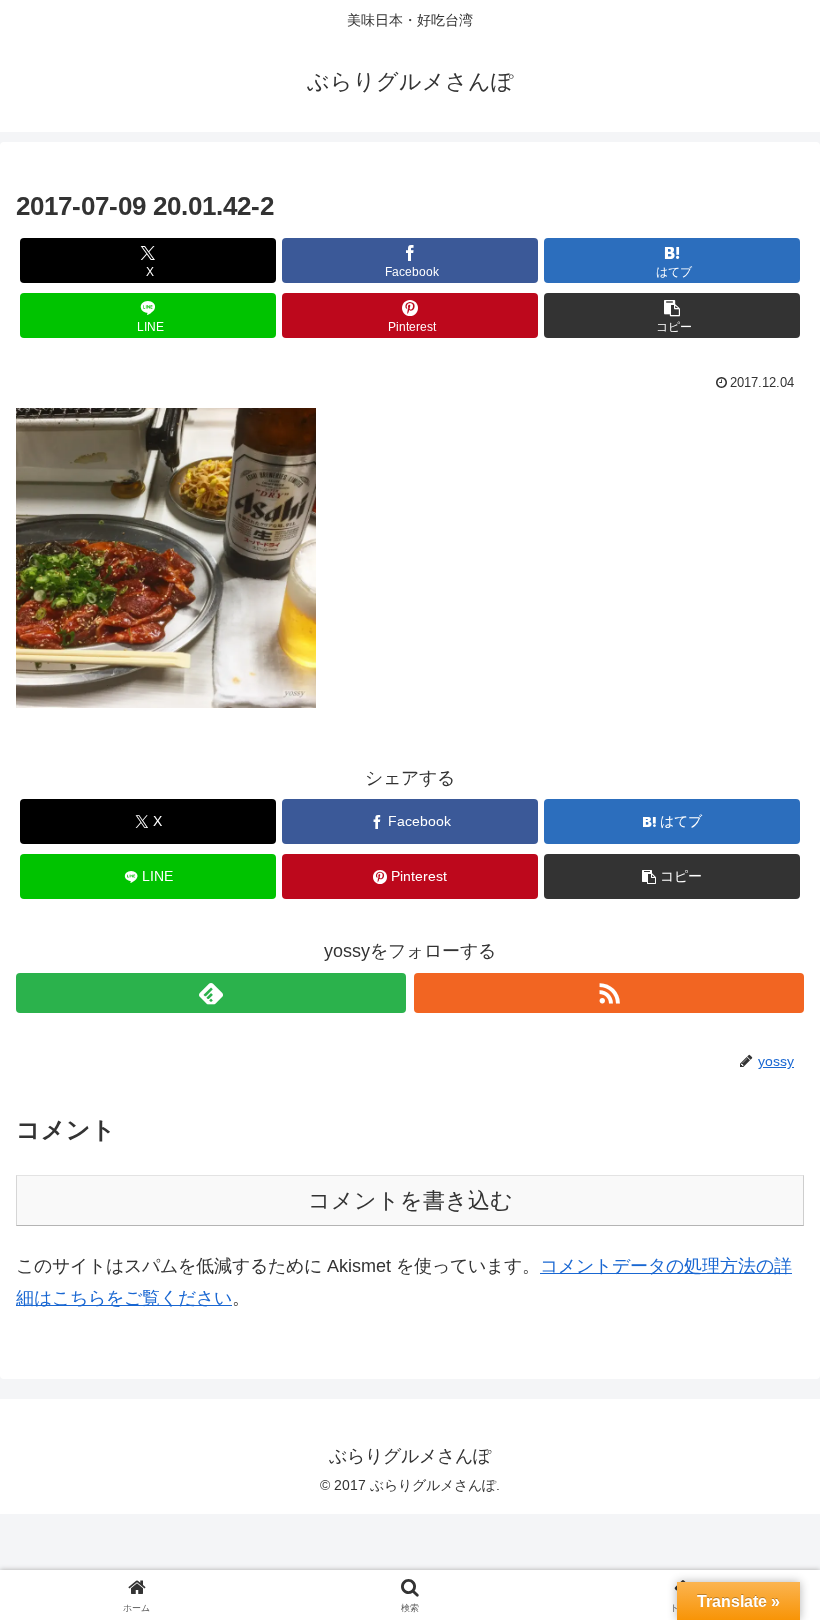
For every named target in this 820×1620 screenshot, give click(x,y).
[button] (672, 315)
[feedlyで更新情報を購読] (211, 993)
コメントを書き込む (410, 1200)
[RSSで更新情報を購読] (609, 993)
